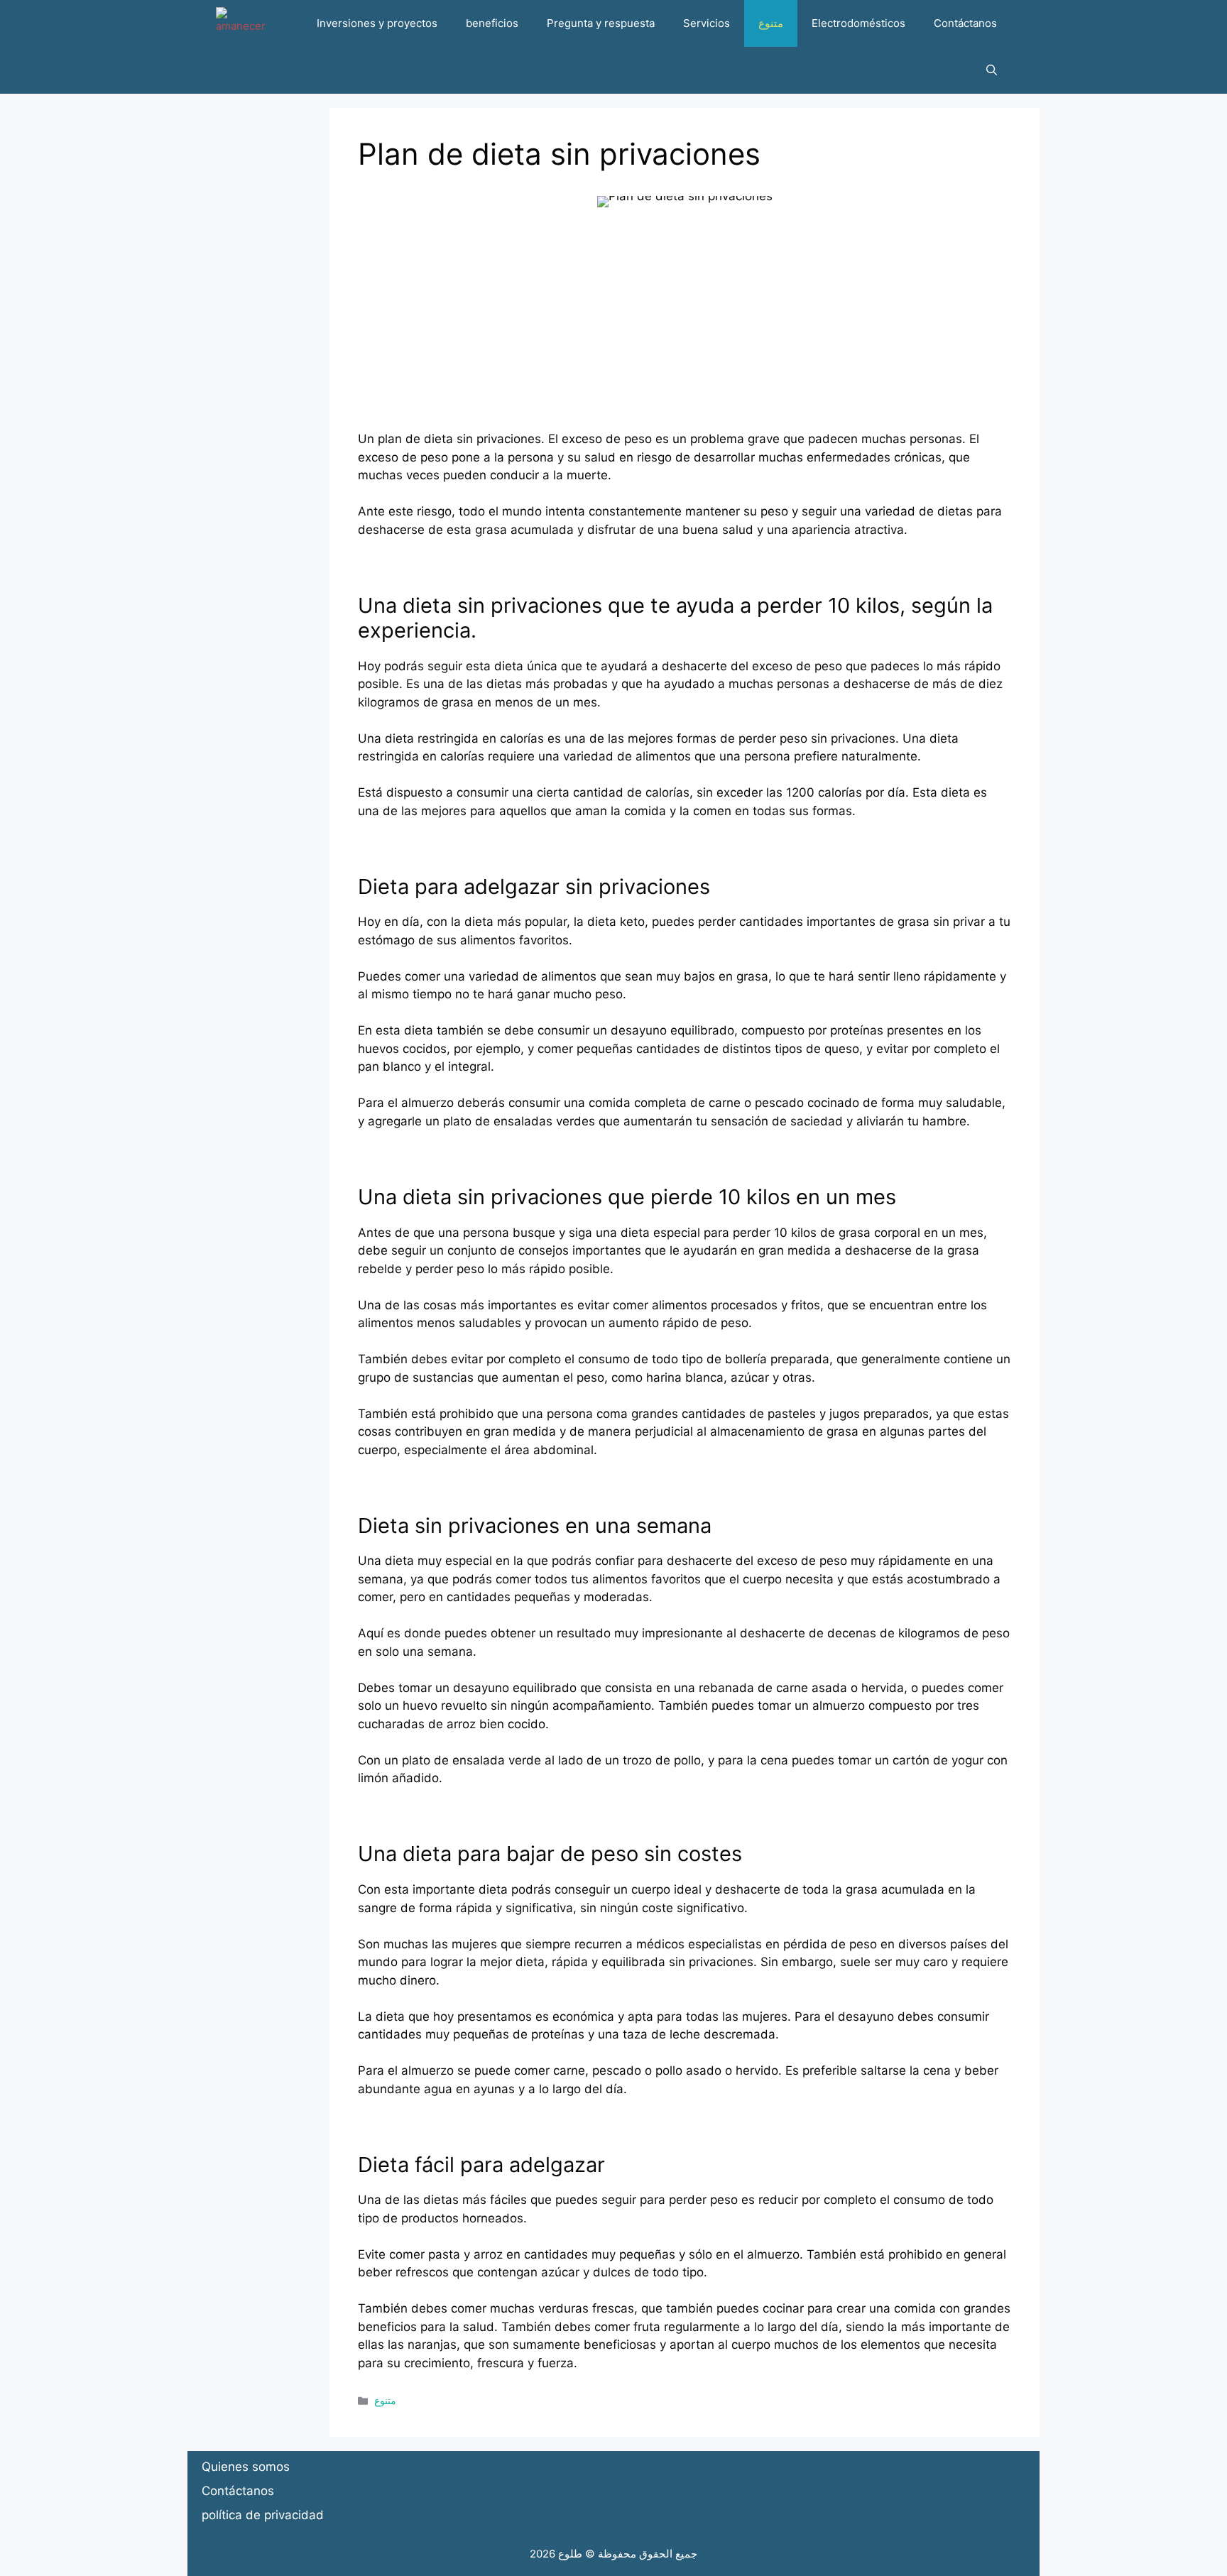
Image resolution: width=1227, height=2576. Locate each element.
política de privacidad (263, 2515)
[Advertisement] (685, 331)
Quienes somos (246, 2467)
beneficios (492, 23)
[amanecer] (241, 23)
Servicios (707, 23)
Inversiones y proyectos (377, 23)
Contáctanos (965, 23)
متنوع (771, 23)
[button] (992, 70)
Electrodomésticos (858, 23)
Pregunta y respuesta (601, 23)
